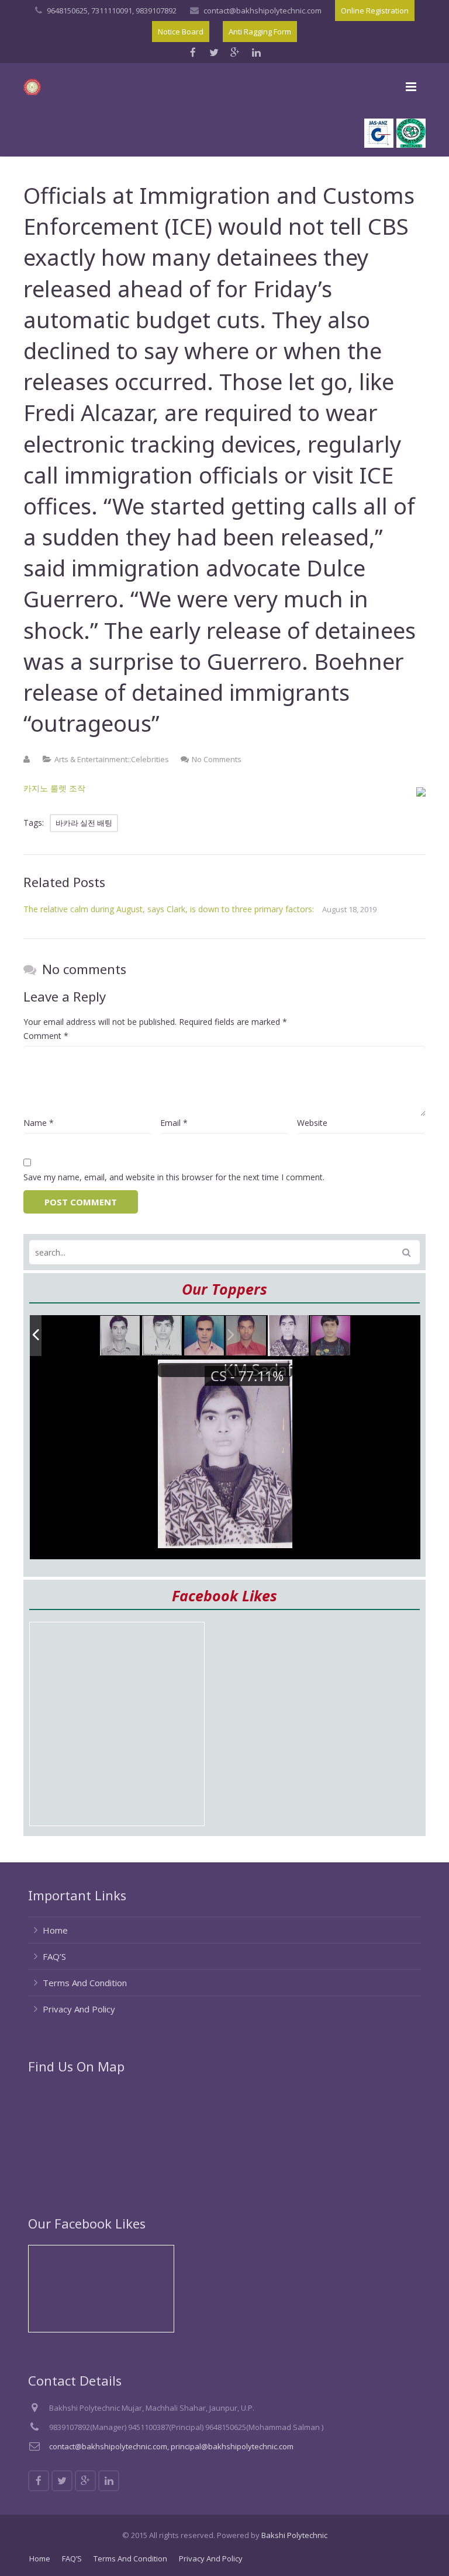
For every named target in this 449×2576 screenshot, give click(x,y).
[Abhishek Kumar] (247, 1336)
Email (174, 1123)
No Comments (217, 759)
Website (312, 1123)
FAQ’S (54, 1956)
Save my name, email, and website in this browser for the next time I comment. (174, 1177)
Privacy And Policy (79, 2009)
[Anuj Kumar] (205, 1336)
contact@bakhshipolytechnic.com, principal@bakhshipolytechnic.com (171, 2446)
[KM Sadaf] (288, 1336)
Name (39, 1123)
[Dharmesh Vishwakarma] (163, 1336)
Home (55, 1930)
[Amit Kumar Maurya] (331, 1336)
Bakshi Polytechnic (294, 2535)
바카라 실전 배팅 (84, 823)
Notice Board (181, 32)
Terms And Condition (85, 1983)
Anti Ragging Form (260, 32)
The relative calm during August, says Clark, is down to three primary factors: (169, 909)
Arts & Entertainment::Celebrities (112, 759)
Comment (46, 1036)
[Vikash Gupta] (120, 1336)
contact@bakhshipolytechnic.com (263, 11)
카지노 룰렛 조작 (54, 788)
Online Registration (375, 11)
